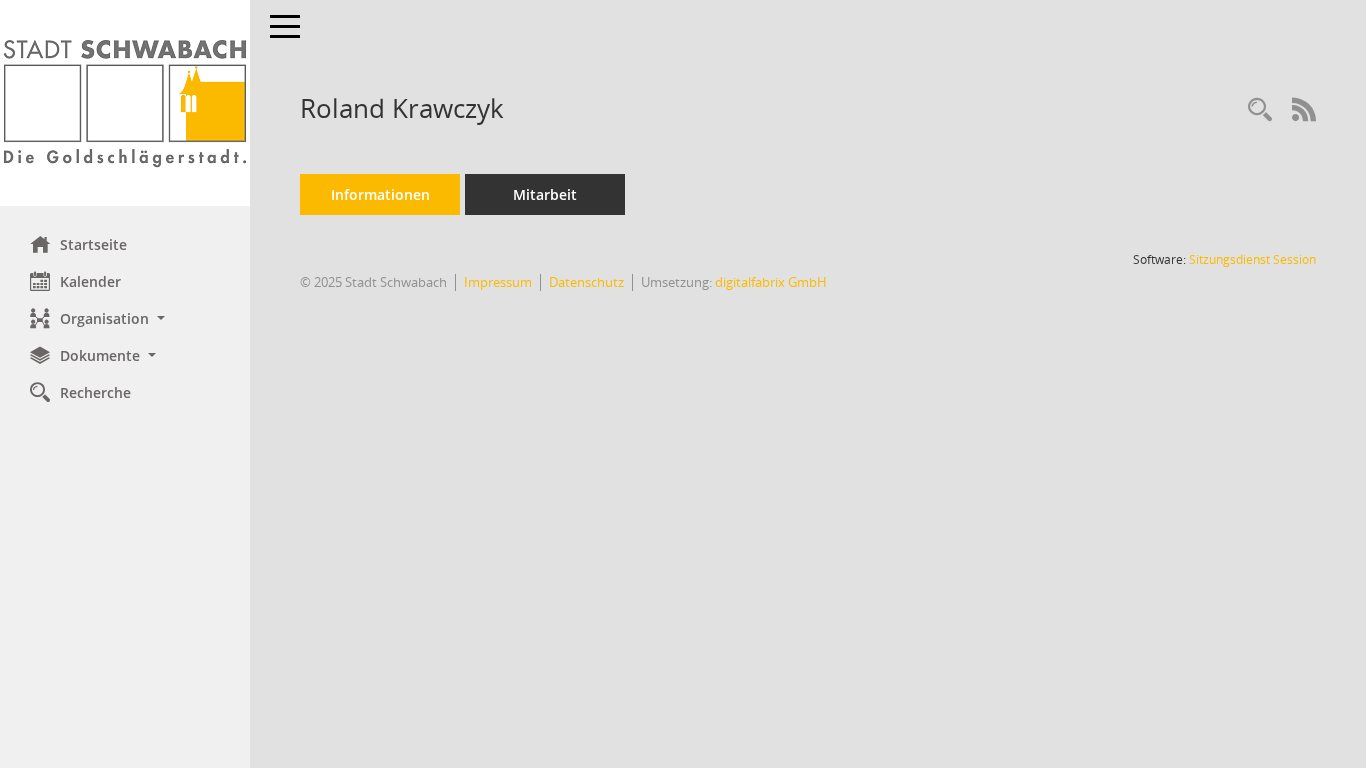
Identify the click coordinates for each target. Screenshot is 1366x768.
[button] (125, 318)
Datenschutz (586, 282)
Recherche (95, 392)
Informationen (380, 194)
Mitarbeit (545, 194)
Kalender (90, 281)
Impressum (498, 282)
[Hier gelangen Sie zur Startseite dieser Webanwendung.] (125, 103)
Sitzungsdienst (1252, 259)
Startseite (93, 244)
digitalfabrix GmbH (771, 282)
